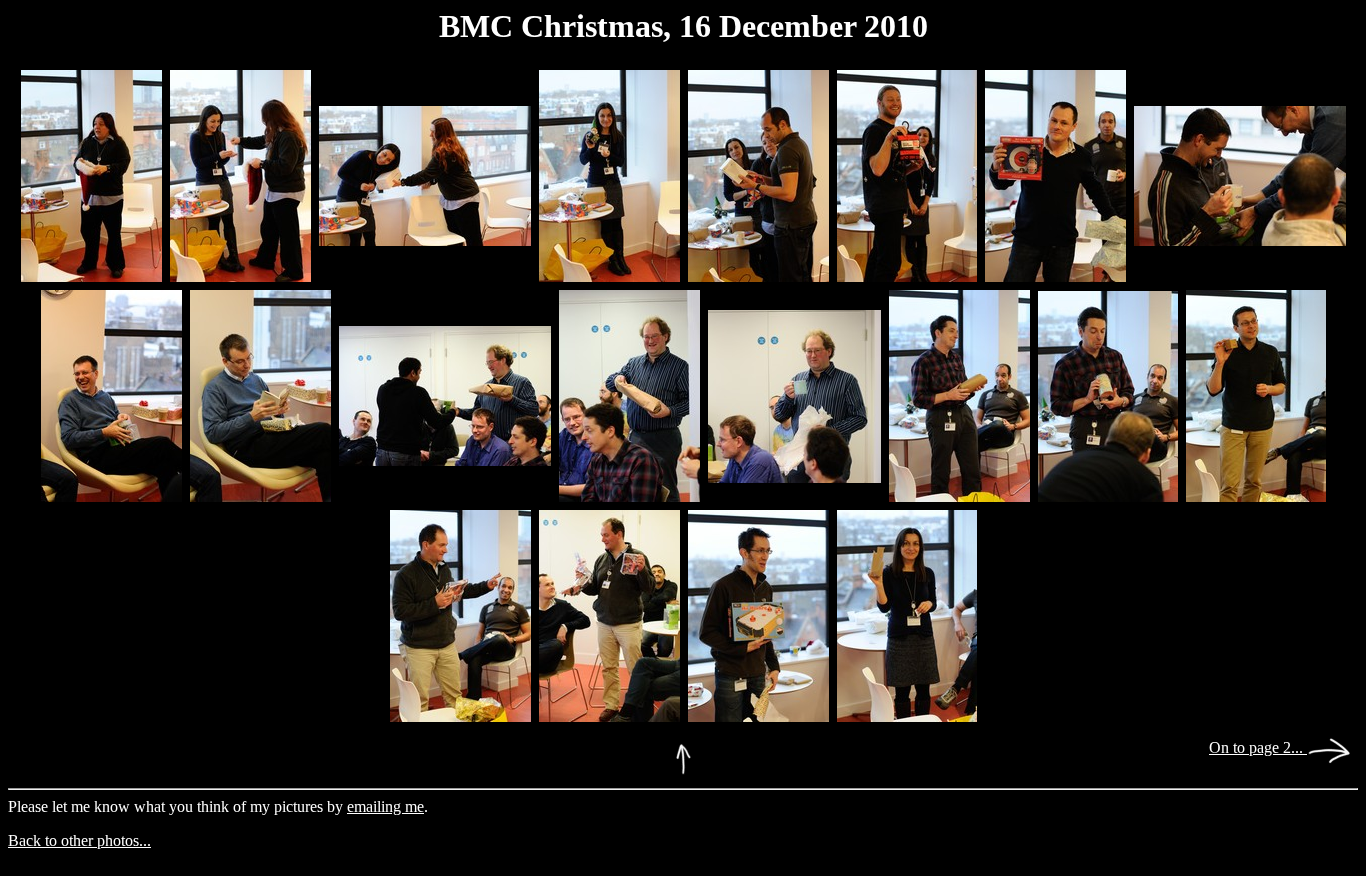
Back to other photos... (79, 840)
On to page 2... (1258, 747)
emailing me (385, 806)
